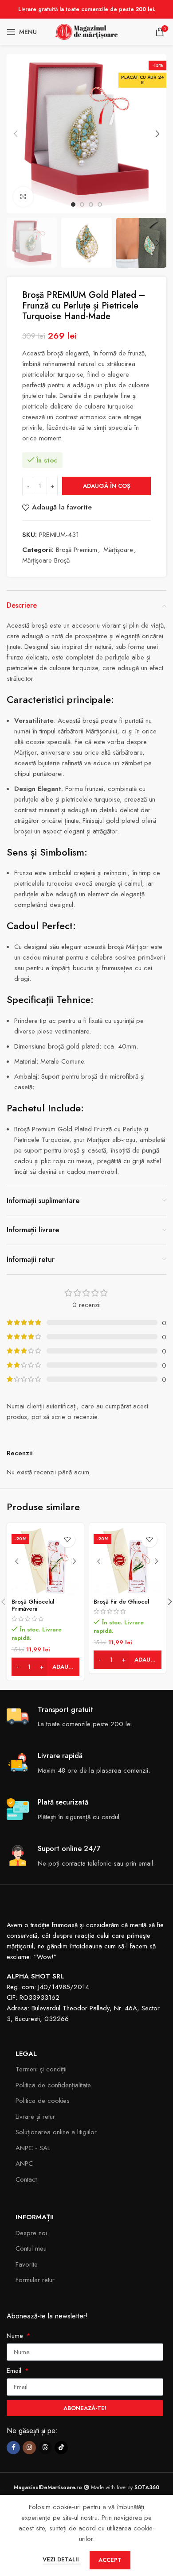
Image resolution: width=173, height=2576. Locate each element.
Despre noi (31, 2233)
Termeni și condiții (41, 2069)
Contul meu (31, 2248)
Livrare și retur (35, 2117)
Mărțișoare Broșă (46, 560)
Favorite (27, 2264)
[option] (73, 204)
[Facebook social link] (13, 2448)
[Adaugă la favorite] (67, 1540)
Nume (16, 2336)
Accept (110, 2560)
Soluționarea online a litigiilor (56, 2132)
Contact (26, 2179)
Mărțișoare (118, 550)
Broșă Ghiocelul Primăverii (33, 1605)
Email (15, 2371)
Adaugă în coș (107, 486)
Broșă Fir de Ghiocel (121, 1602)
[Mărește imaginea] (23, 197)
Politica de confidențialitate (53, 2085)
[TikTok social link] (61, 2448)
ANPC (24, 2163)
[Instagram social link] (29, 2448)
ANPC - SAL (33, 2148)
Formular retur (35, 2280)
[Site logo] (86, 31)
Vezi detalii (62, 2559)
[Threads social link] (45, 2448)
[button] (16, 134)
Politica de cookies (43, 2101)
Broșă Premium (77, 550)
